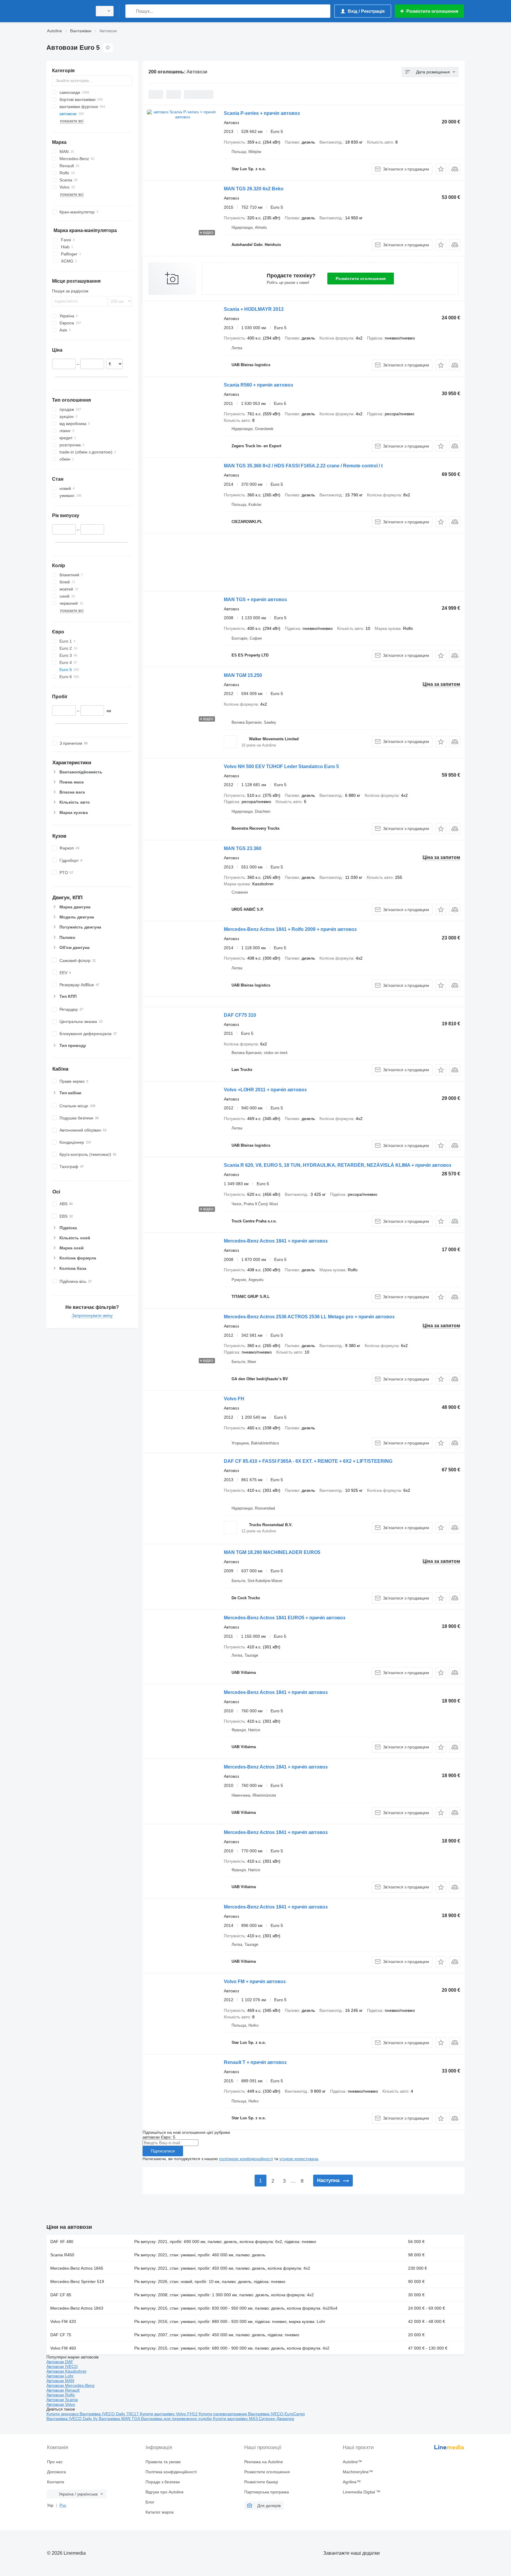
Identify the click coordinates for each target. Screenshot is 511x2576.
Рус (63, 2505)
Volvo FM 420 (63, 2321)
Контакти (56, 2482)
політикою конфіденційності (246, 2159)
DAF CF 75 (61, 2335)
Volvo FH (234, 1399)
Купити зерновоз (63, 2414)
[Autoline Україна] (68, 11)
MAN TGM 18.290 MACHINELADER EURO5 (272, 1552)
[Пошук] (131, 11)
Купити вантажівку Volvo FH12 (169, 2414)
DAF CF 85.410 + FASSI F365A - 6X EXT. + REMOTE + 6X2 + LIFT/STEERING (308, 1461)
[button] (441, 169)
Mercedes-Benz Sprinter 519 (77, 2281)
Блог (150, 2502)
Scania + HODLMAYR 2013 (254, 309)
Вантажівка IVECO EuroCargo (276, 2414)
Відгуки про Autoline (165, 2492)
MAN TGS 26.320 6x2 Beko (254, 189)
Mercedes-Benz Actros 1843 (77, 2308)
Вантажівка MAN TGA (120, 2419)
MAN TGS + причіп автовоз (255, 600)
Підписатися (163, 2151)
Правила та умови (163, 2462)
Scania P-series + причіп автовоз (262, 113)
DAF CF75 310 (240, 1015)
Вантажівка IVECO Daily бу (73, 2419)
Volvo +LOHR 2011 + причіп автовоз (265, 1090)
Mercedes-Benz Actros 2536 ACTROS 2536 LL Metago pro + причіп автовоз (309, 1317)
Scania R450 (62, 2255)
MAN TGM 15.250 (243, 675)
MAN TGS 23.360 (243, 848)
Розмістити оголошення (361, 279)
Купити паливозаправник (223, 2414)
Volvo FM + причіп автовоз (255, 1982)
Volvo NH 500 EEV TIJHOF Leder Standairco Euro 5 (281, 766)
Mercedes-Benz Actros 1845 (77, 2268)
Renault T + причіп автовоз (255, 2062)
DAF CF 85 (61, 2295)
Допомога (56, 2472)
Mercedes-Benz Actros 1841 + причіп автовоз (276, 1241)
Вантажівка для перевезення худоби (177, 2419)
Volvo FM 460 (63, 2348)
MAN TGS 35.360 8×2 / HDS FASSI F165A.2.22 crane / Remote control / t (303, 466)
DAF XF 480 (62, 2242)
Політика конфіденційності (171, 2472)
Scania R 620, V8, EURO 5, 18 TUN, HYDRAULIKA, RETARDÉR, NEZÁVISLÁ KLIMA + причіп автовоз (338, 1165)
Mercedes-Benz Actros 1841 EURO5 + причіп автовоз (285, 1618)
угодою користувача (299, 2159)
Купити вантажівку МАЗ (236, 2419)
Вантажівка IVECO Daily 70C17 (110, 2414)
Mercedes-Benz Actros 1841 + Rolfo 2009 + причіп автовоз (290, 929)
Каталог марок (160, 2512)
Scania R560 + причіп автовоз (258, 385)
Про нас (55, 2462)
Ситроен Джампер (276, 2419)
